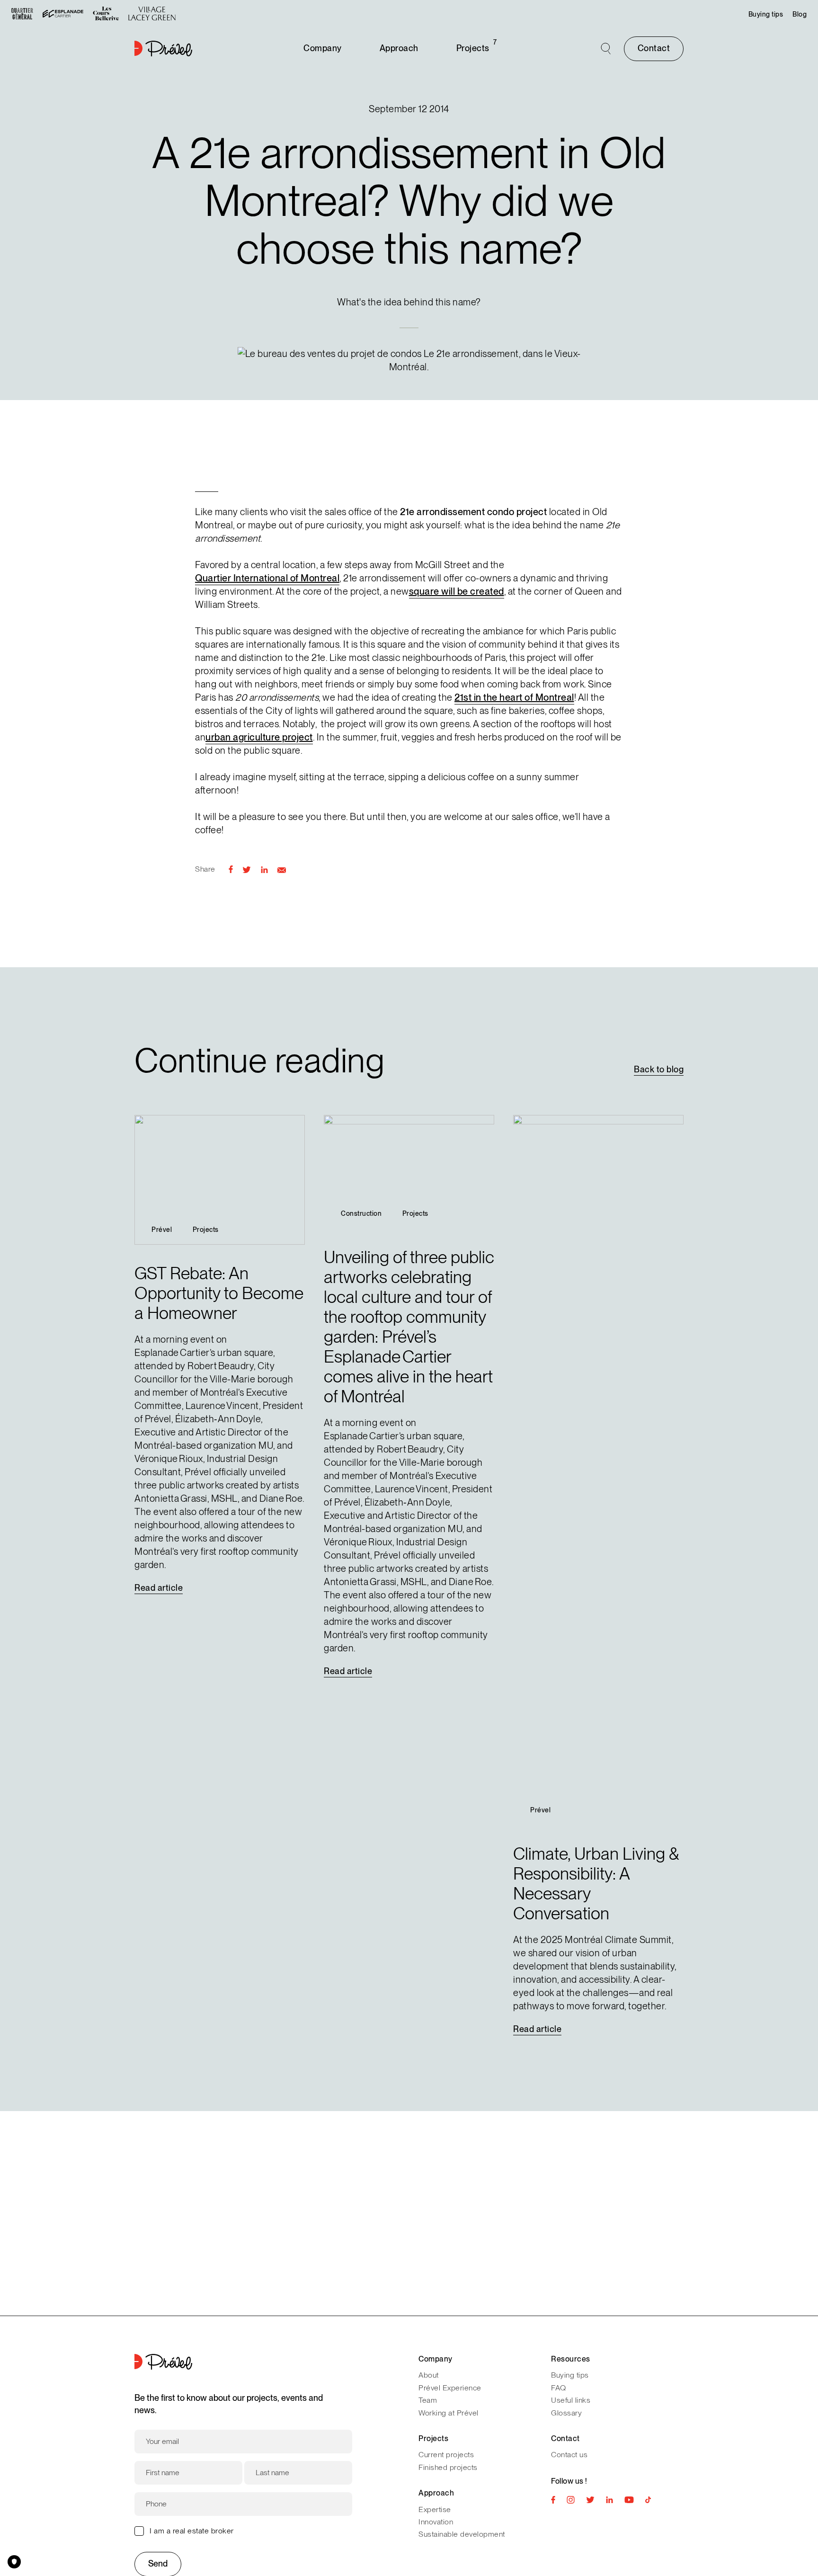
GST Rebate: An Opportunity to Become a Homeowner (219, 1293)
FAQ (559, 2388)
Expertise (435, 2509)
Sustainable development (462, 2534)
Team (428, 2400)
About (429, 2375)
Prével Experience (450, 2388)
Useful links (571, 2400)
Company (323, 48)
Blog (800, 14)
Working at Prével (449, 2413)
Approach (399, 48)
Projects (473, 48)
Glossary (566, 2413)
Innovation (436, 2522)
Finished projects (448, 2467)
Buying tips (766, 14)
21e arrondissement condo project (473, 512)
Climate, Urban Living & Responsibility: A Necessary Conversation (596, 1884)
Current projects (446, 2455)
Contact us (569, 2455)
